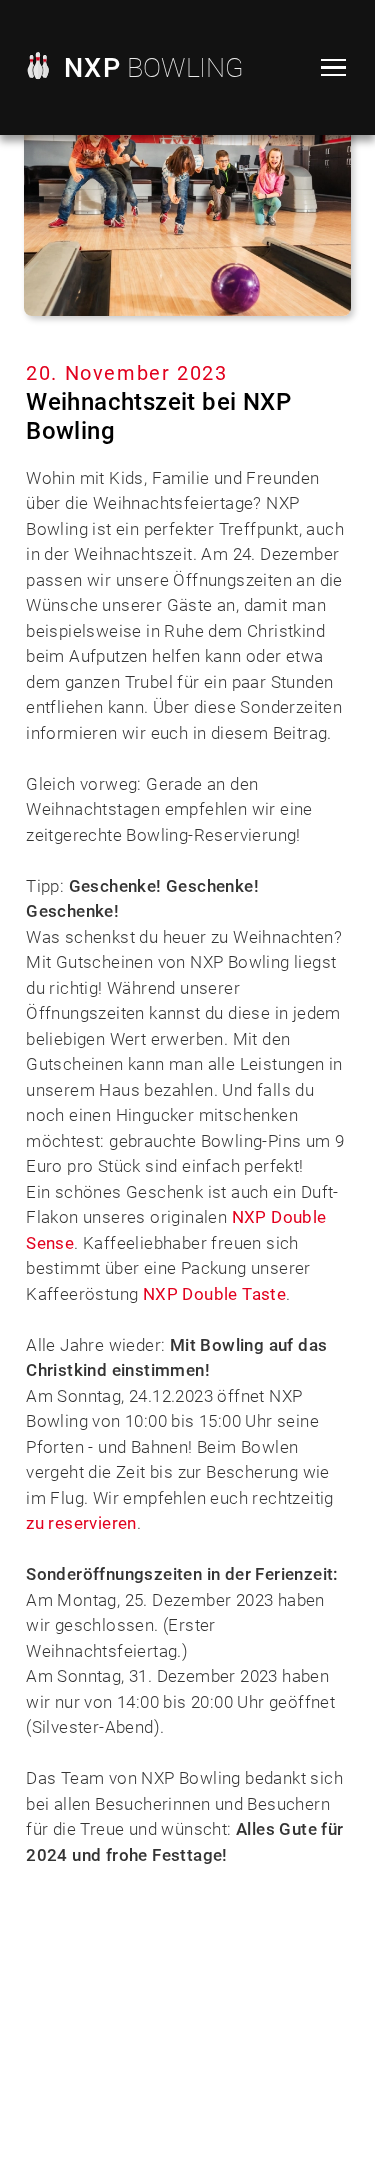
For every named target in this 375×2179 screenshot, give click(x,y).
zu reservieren (81, 1523)
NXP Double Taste (214, 1294)
